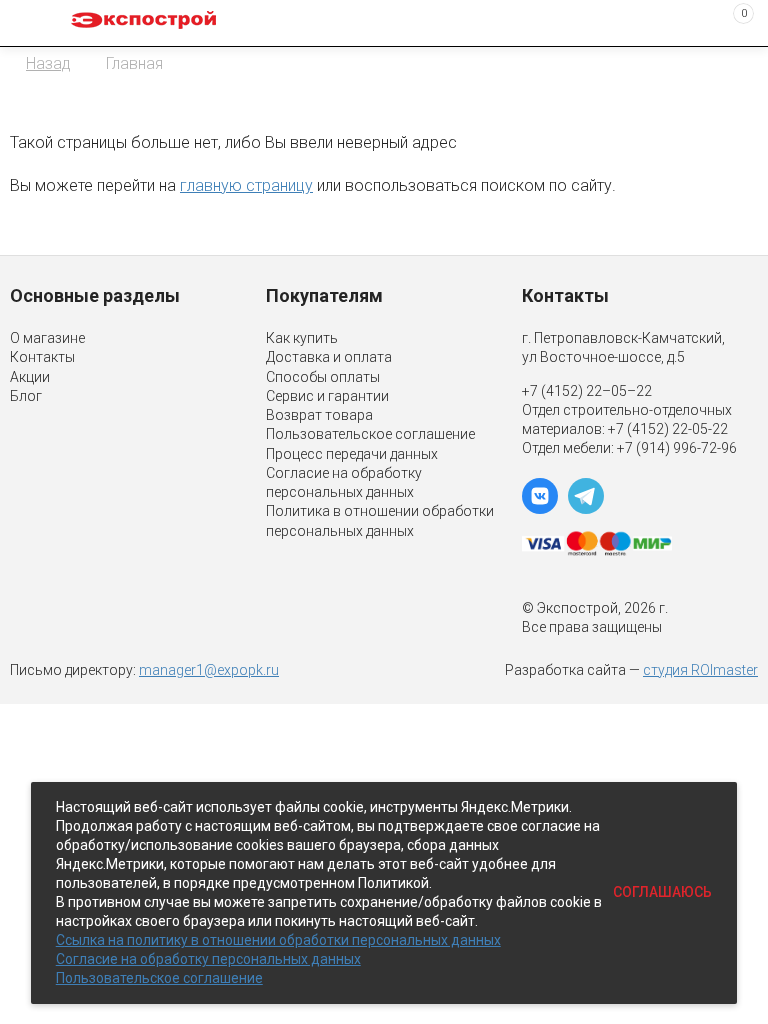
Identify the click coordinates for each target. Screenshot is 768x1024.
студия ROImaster (700, 670)
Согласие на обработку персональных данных (208, 959)
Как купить (302, 338)
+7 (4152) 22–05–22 (587, 391)
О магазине (47, 338)
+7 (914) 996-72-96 (677, 448)
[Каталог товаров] (31, 23)
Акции (30, 377)
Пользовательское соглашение (370, 434)
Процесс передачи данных (352, 454)
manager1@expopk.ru (209, 670)
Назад (48, 63)
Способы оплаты (323, 377)
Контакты (42, 357)
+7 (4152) (640, 429)
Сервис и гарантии (327, 396)
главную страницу (246, 185)
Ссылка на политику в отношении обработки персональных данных (278, 940)
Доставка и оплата (329, 357)
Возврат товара (319, 415)
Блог (26, 396)
